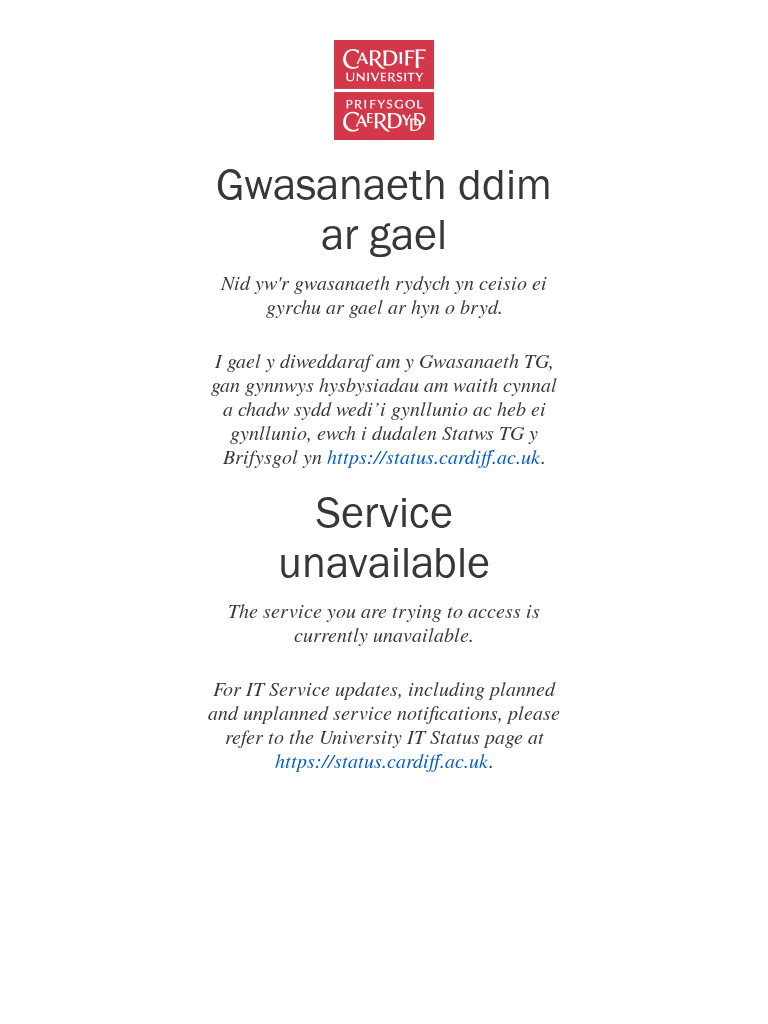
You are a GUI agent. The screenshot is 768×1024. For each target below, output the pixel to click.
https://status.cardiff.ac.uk (434, 456)
